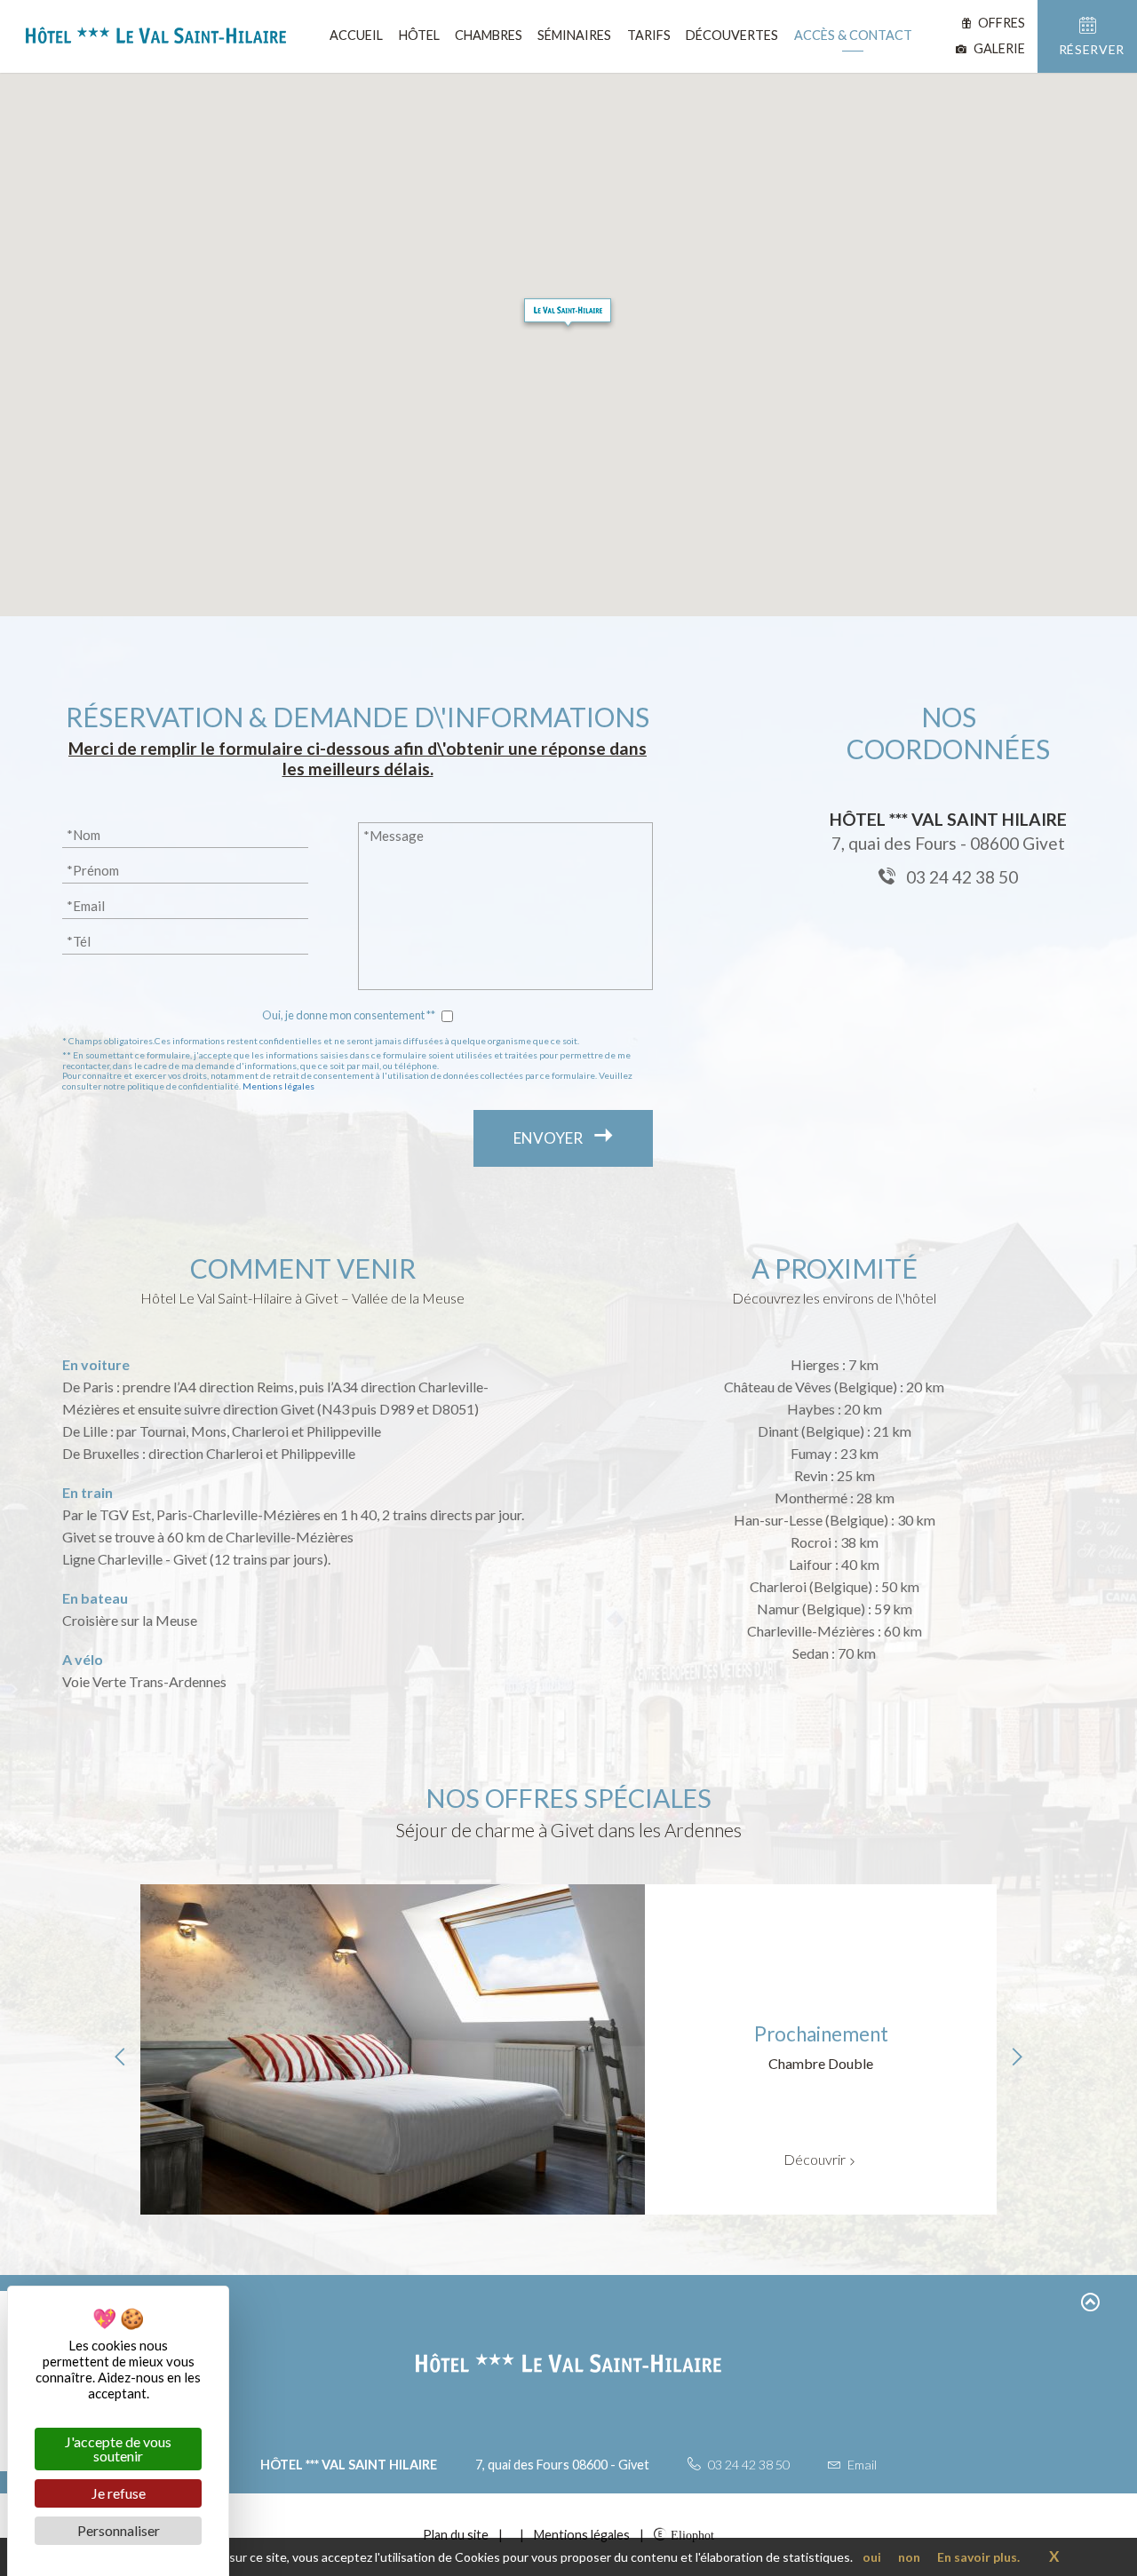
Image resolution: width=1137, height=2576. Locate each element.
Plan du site (456, 2535)
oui (872, 2557)
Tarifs (649, 35)
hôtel (419, 35)
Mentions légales (278, 1086)
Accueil (356, 35)
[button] (568, 314)
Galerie (998, 48)
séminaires (574, 35)
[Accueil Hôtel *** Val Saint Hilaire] (149, 39)
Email (861, 2465)
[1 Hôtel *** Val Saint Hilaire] (513, 2535)
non (909, 2557)
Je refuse (119, 2493)
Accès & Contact (853, 35)
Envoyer (549, 1138)
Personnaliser (119, 2530)
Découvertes (732, 35)
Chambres (489, 35)
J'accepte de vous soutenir (118, 2449)
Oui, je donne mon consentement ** (349, 1015)
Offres (1000, 23)
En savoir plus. (978, 2557)
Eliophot (692, 2534)
